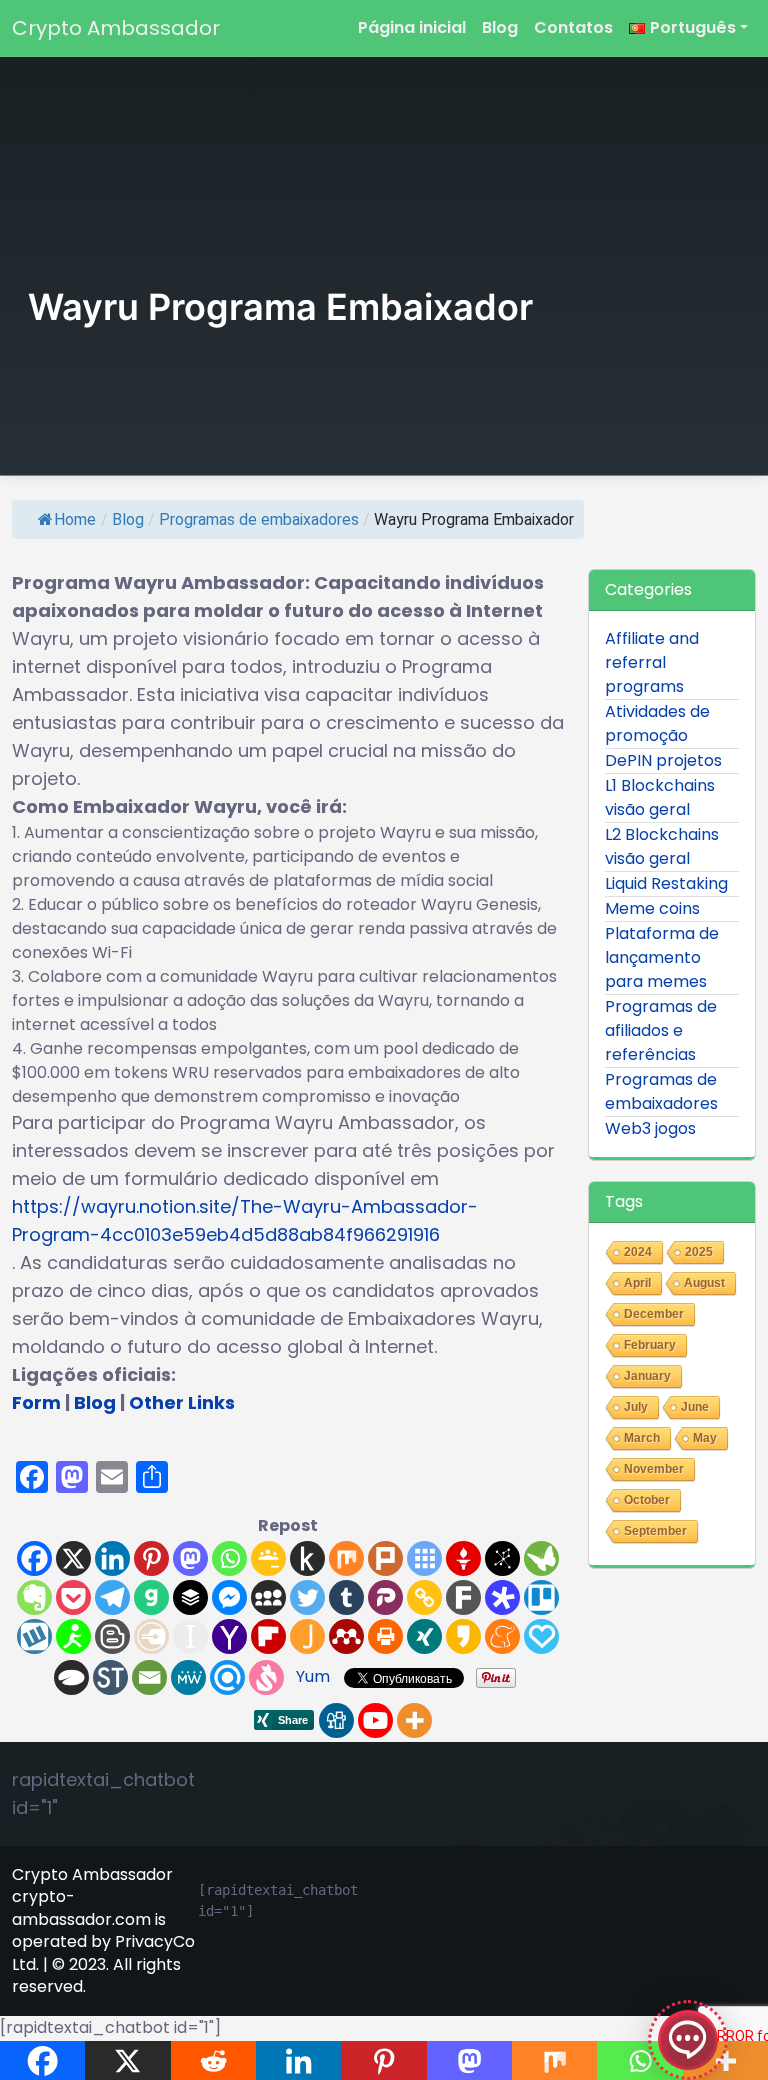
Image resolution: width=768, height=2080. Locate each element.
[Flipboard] (268, 1636)
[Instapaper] (190, 1636)
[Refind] (227, 1677)
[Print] (385, 1636)
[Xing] (424, 1636)
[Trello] (541, 1597)
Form (36, 1402)
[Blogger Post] (112, 1636)
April (637, 1283)
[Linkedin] (112, 1558)
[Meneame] (502, 1636)
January (647, 1376)
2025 (699, 1252)
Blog (500, 27)
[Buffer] (190, 1597)
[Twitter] (307, 1597)
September (655, 1531)
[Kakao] (463, 1636)
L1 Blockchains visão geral (660, 797)
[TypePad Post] (71, 1677)
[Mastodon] (190, 1558)
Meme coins (652, 908)
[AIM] (73, 1636)
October (647, 1500)
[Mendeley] (346, 1636)
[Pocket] (73, 1597)
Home (75, 519)
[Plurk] (385, 1558)
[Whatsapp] (229, 1558)
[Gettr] (463, 1558)
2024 (638, 1252)
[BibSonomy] (502, 1558)
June (695, 1407)
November (654, 1469)
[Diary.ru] (151, 1636)
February (650, 1345)
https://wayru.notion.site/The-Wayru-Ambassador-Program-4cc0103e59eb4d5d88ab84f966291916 (245, 1220)
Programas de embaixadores (259, 519)
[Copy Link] (424, 1597)
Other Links (182, 1402)
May (705, 1438)
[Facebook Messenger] (229, 1597)
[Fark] (463, 1597)
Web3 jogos (650, 1128)
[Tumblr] (346, 1597)
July (636, 1407)
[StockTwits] (110, 1677)
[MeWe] (188, 1677)
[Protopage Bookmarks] (502, 1597)
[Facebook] (34, 1558)
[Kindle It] (307, 1558)
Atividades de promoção (657, 723)
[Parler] (385, 1597)
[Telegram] (112, 1597)
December (654, 1314)
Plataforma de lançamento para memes (662, 957)
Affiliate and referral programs (652, 662)
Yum (313, 1676)
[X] (73, 1558)
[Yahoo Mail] (229, 1636)
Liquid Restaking (666, 883)
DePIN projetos (663, 760)
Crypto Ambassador (116, 28)
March (642, 1438)
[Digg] (336, 1720)
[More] (414, 1720)
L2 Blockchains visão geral (662, 846)
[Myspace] (268, 1597)
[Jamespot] (307, 1636)
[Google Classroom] (268, 1558)
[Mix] (346, 1558)
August (704, 1283)
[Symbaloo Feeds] (424, 1558)
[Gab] (151, 1597)
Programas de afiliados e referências (661, 1030)
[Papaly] (541, 1636)
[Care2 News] (541, 1558)
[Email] (149, 1677)
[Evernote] (34, 1597)
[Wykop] (34, 1636)
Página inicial (412, 27)
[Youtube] (375, 1720)
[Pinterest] (151, 1558)
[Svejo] (266, 1677)
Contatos (573, 27)
